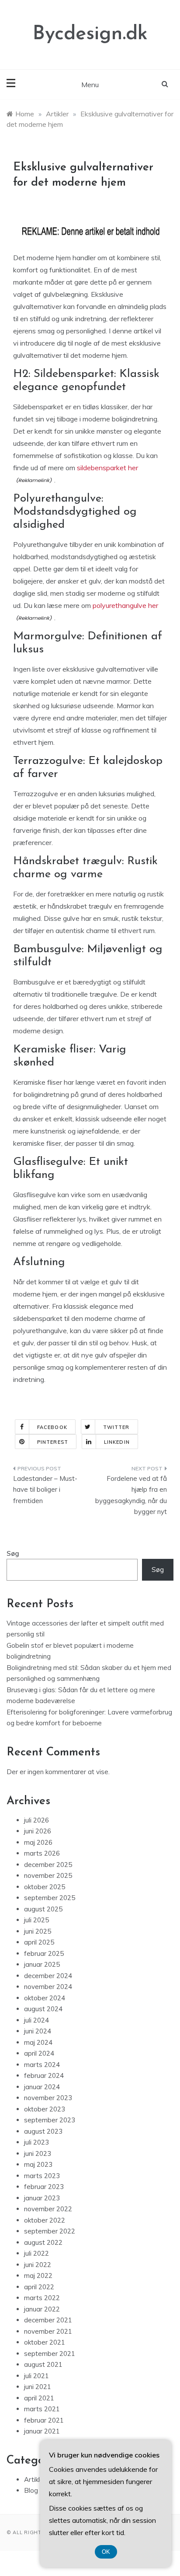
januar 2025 (42, 1964)
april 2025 (39, 1942)
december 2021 (48, 2320)
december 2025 (48, 1865)
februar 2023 (44, 2187)
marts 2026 (42, 1853)
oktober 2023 (45, 2109)
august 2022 (43, 2242)
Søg (13, 1553)
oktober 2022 (45, 2220)
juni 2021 (38, 2387)
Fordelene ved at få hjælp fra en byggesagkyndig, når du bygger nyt (131, 1495)
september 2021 (50, 2354)
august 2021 (43, 2364)
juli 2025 (36, 1920)
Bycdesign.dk (90, 34)
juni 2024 (38, 2031)
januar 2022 (42, 2309)
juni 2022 (38, 2265)
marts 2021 (42, 2409)
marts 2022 (42, 2298)
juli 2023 (36, 2142)
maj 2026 (38, 1842)
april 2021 (39, 2398)
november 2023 (48, 2098)
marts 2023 (42, 2176)
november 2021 (48, 2331)
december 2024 (48, 1976)
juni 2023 (38, 2153)
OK (106, 2552)
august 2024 (43, 2009)
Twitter (116, 1427)
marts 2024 (42, 2065)
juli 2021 (36, 2376)
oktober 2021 (45, 2342)
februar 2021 (44, 2420)
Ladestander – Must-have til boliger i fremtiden (45, 1490)
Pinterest (53, 1442)
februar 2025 (44, 1953)
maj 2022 (38, 2276)
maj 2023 (38, 2164)
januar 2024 (42, 2087)
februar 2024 (44, 2075)
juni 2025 (38, 1931)
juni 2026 (38, 1831)
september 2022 (50, 2231)
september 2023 (50, 2120)
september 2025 (50, 1898)
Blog (31, 2490)
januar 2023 (42, 2198)
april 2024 (39, 2053)
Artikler (35, 2479)
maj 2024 (38, 2042)
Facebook (52, 1427)
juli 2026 (36, 1820)
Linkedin (117, 1442)
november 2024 (48, 1987)
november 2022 (48, 2209)
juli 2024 (36, 2020)
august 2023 (43, 2131)
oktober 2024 (45, 1998)
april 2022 (39, 2287)
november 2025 (48, 1875)
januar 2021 (42, 2431)
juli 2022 (36, 2253)
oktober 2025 (45, 1887)
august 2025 (43, 1909)
